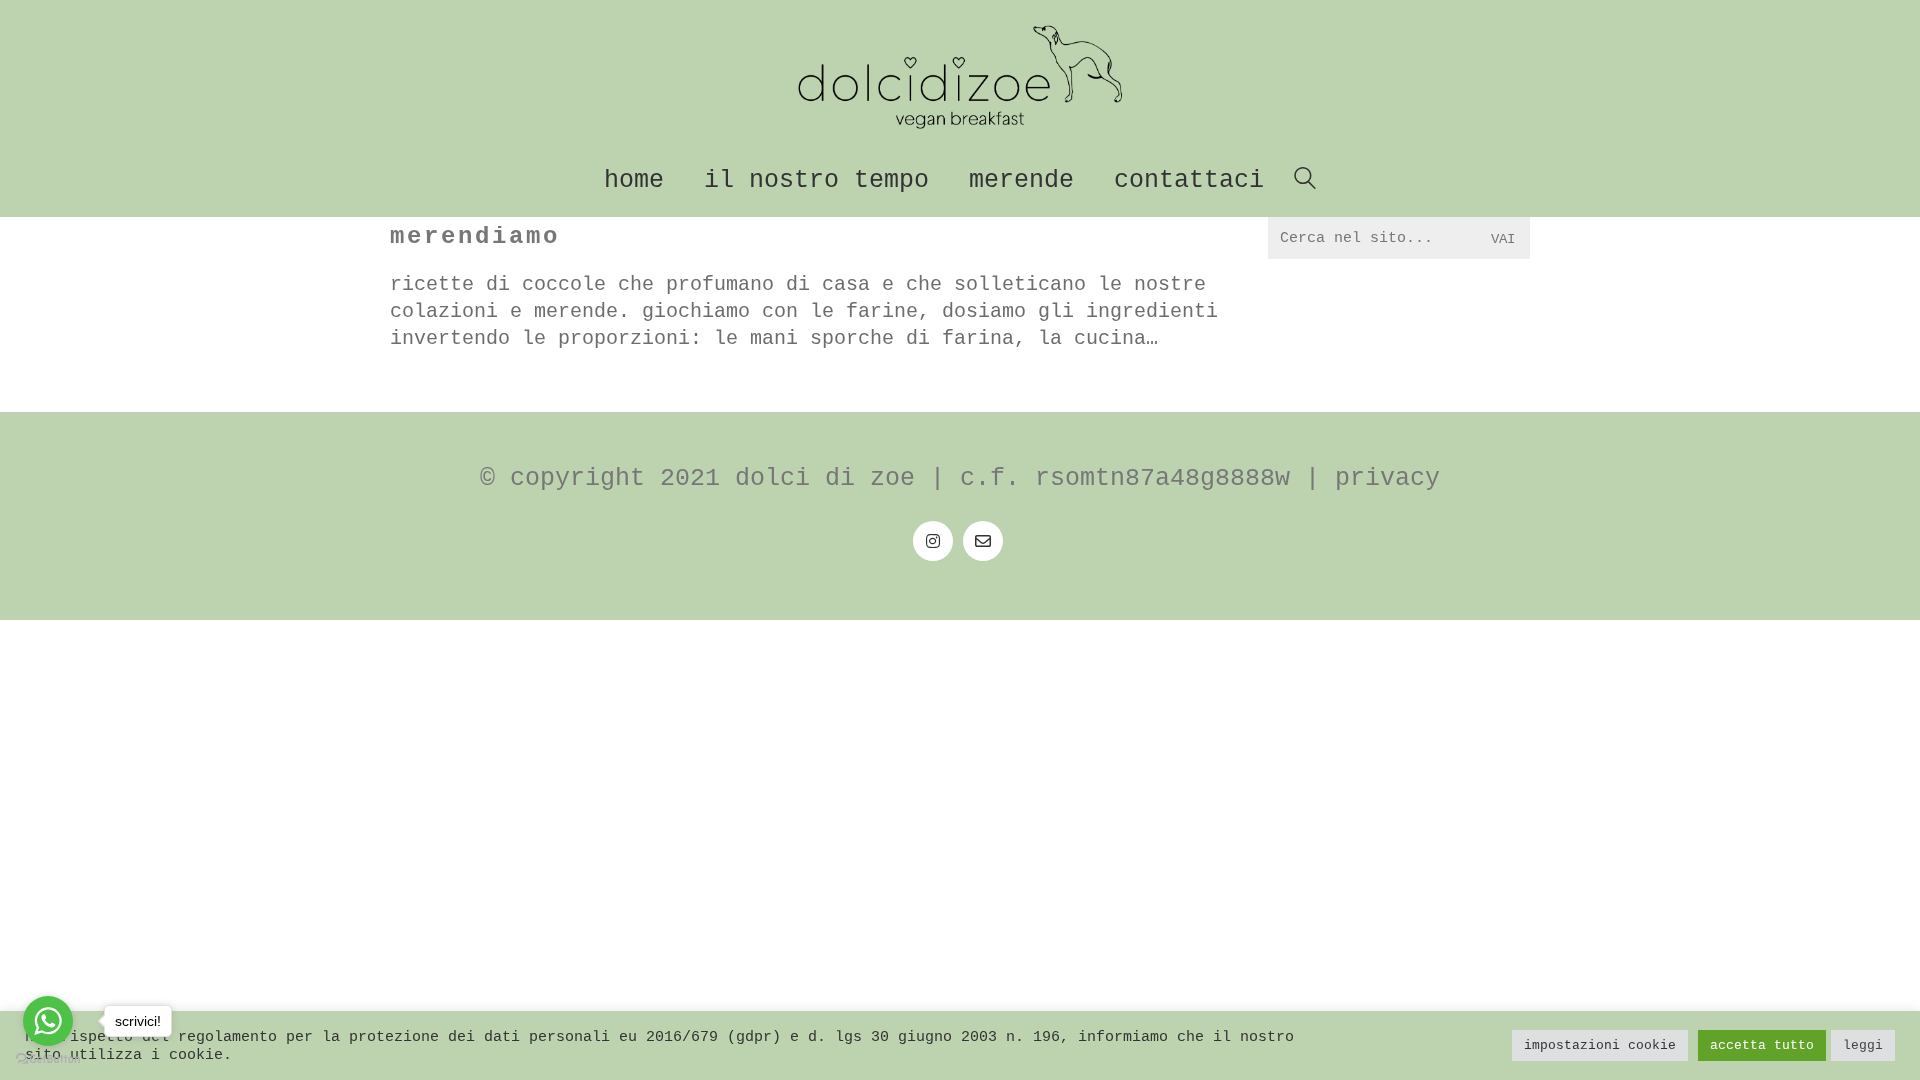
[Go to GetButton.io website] (48, 1059)
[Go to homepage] (960, 77)
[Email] (983, 541)
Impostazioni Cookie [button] (1600, 1045)
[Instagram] (933, 541)
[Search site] (1305, 182)
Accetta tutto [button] (1762, 1045)
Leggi (1863, 1045)
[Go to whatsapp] (48, 1021)
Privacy (1387, 478)
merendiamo (475, 236)
